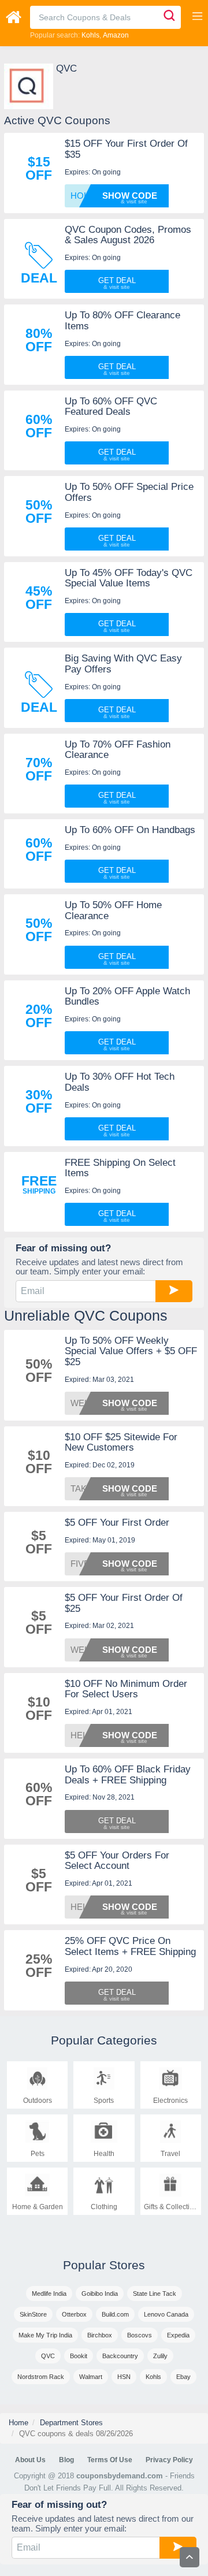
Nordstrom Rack (41, 2377)
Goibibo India (100, 2294)
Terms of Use (110, 2460)
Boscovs (140, 2335)
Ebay (183, 2377)
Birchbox (100, 2335)
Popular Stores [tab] (104, 2265)
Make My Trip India (45, 2335)
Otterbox (74, 2314)
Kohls (90, 35)
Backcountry (120, 2356)
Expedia (178, 2335)
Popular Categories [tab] (104, 2040)
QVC (48, 2356)
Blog (66, 2460)
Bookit (79, 2356)
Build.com (115, 2314)
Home (18, 2423)
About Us (30, 2460)
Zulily (160, 2356)
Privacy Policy (169, 2460)
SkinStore (33, 2314)
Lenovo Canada (166, 2314)
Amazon (116, 35)
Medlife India (49, 2294)
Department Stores (71, 2423)
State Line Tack (155, 2294)
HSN (124, 2377)
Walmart (91, 2377)
